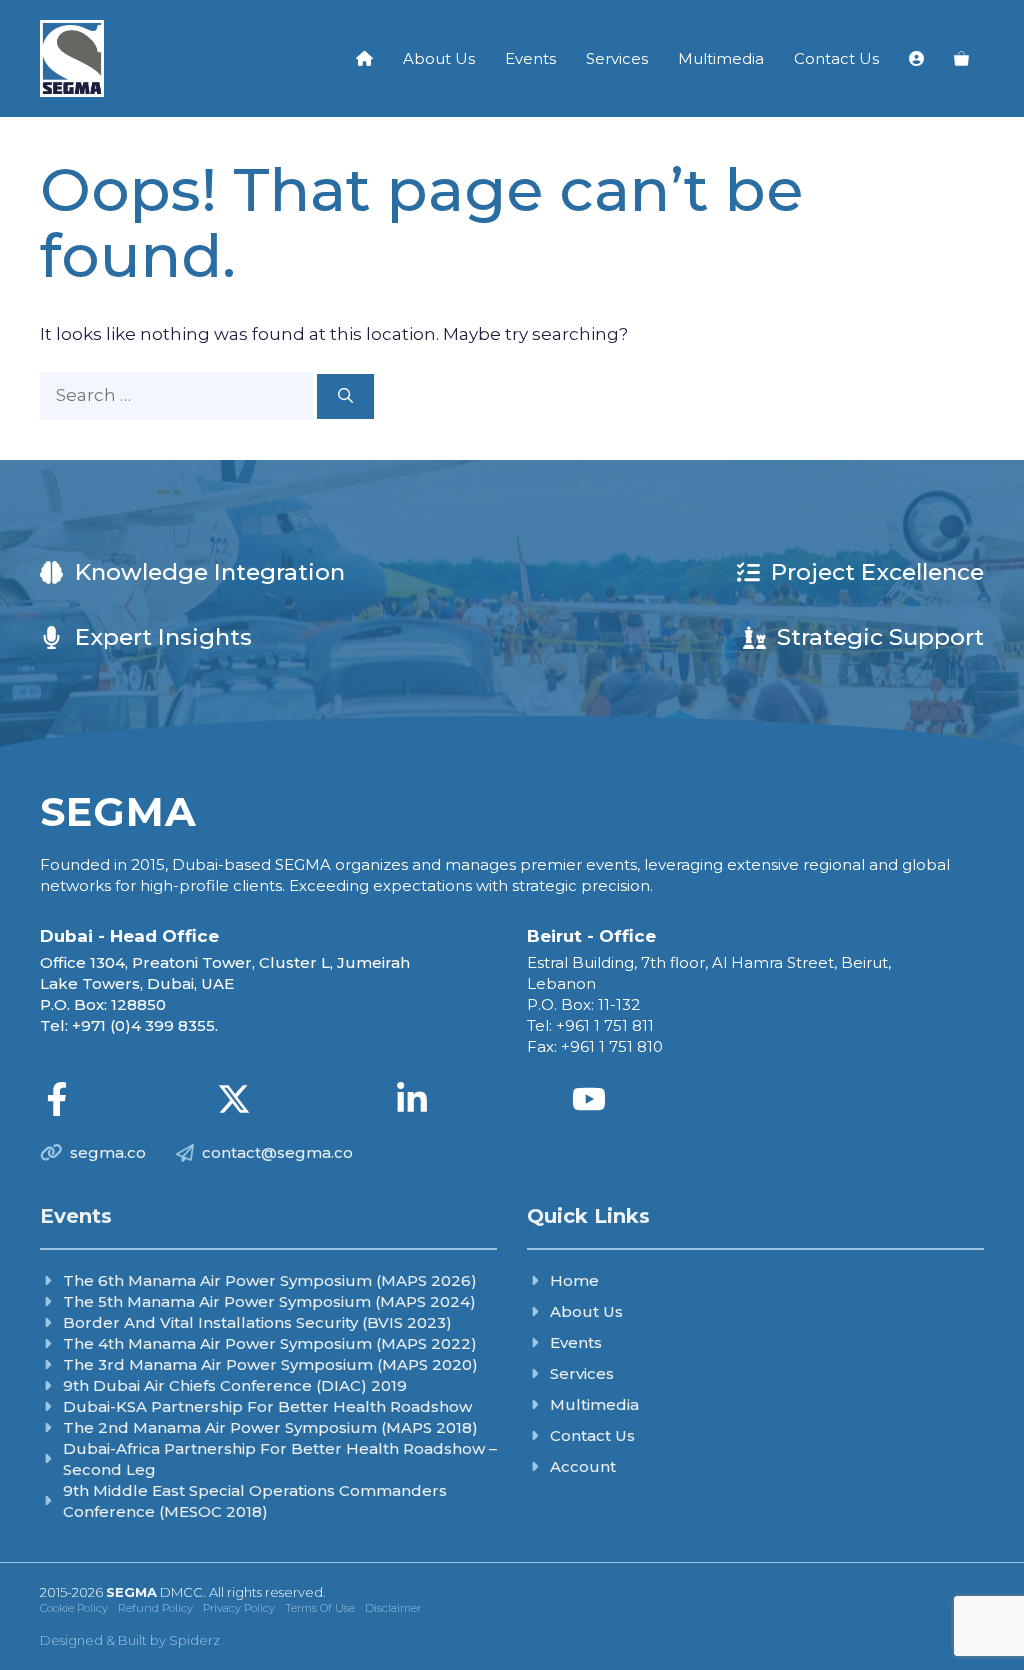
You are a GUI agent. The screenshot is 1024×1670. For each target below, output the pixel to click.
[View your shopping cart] (961, 59)
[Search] (345, 396)
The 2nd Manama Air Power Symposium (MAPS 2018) (270, 1427)
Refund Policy (155, 1608)
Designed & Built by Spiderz (130, 1640)
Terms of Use (320, 1608)
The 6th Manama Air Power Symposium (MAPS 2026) (270, 1280)
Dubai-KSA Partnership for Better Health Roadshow (267, 1406)
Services (617, 58)
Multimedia (721, 58)
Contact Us (836, 58)
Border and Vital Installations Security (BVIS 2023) (257, 1322)
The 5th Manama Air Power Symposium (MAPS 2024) (269, 1301)
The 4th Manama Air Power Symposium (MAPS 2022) (270, 1343)
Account (583, 1466)
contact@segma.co (277, 1152)
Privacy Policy (239, 1608)
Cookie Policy (74, 1608)
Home (574, 1280)
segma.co (108, 1152)
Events (530, 58)
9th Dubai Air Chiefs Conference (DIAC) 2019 (235, 1385)
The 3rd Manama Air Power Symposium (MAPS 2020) (270, 1364)
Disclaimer (393, 1608)
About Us (439, 58)
